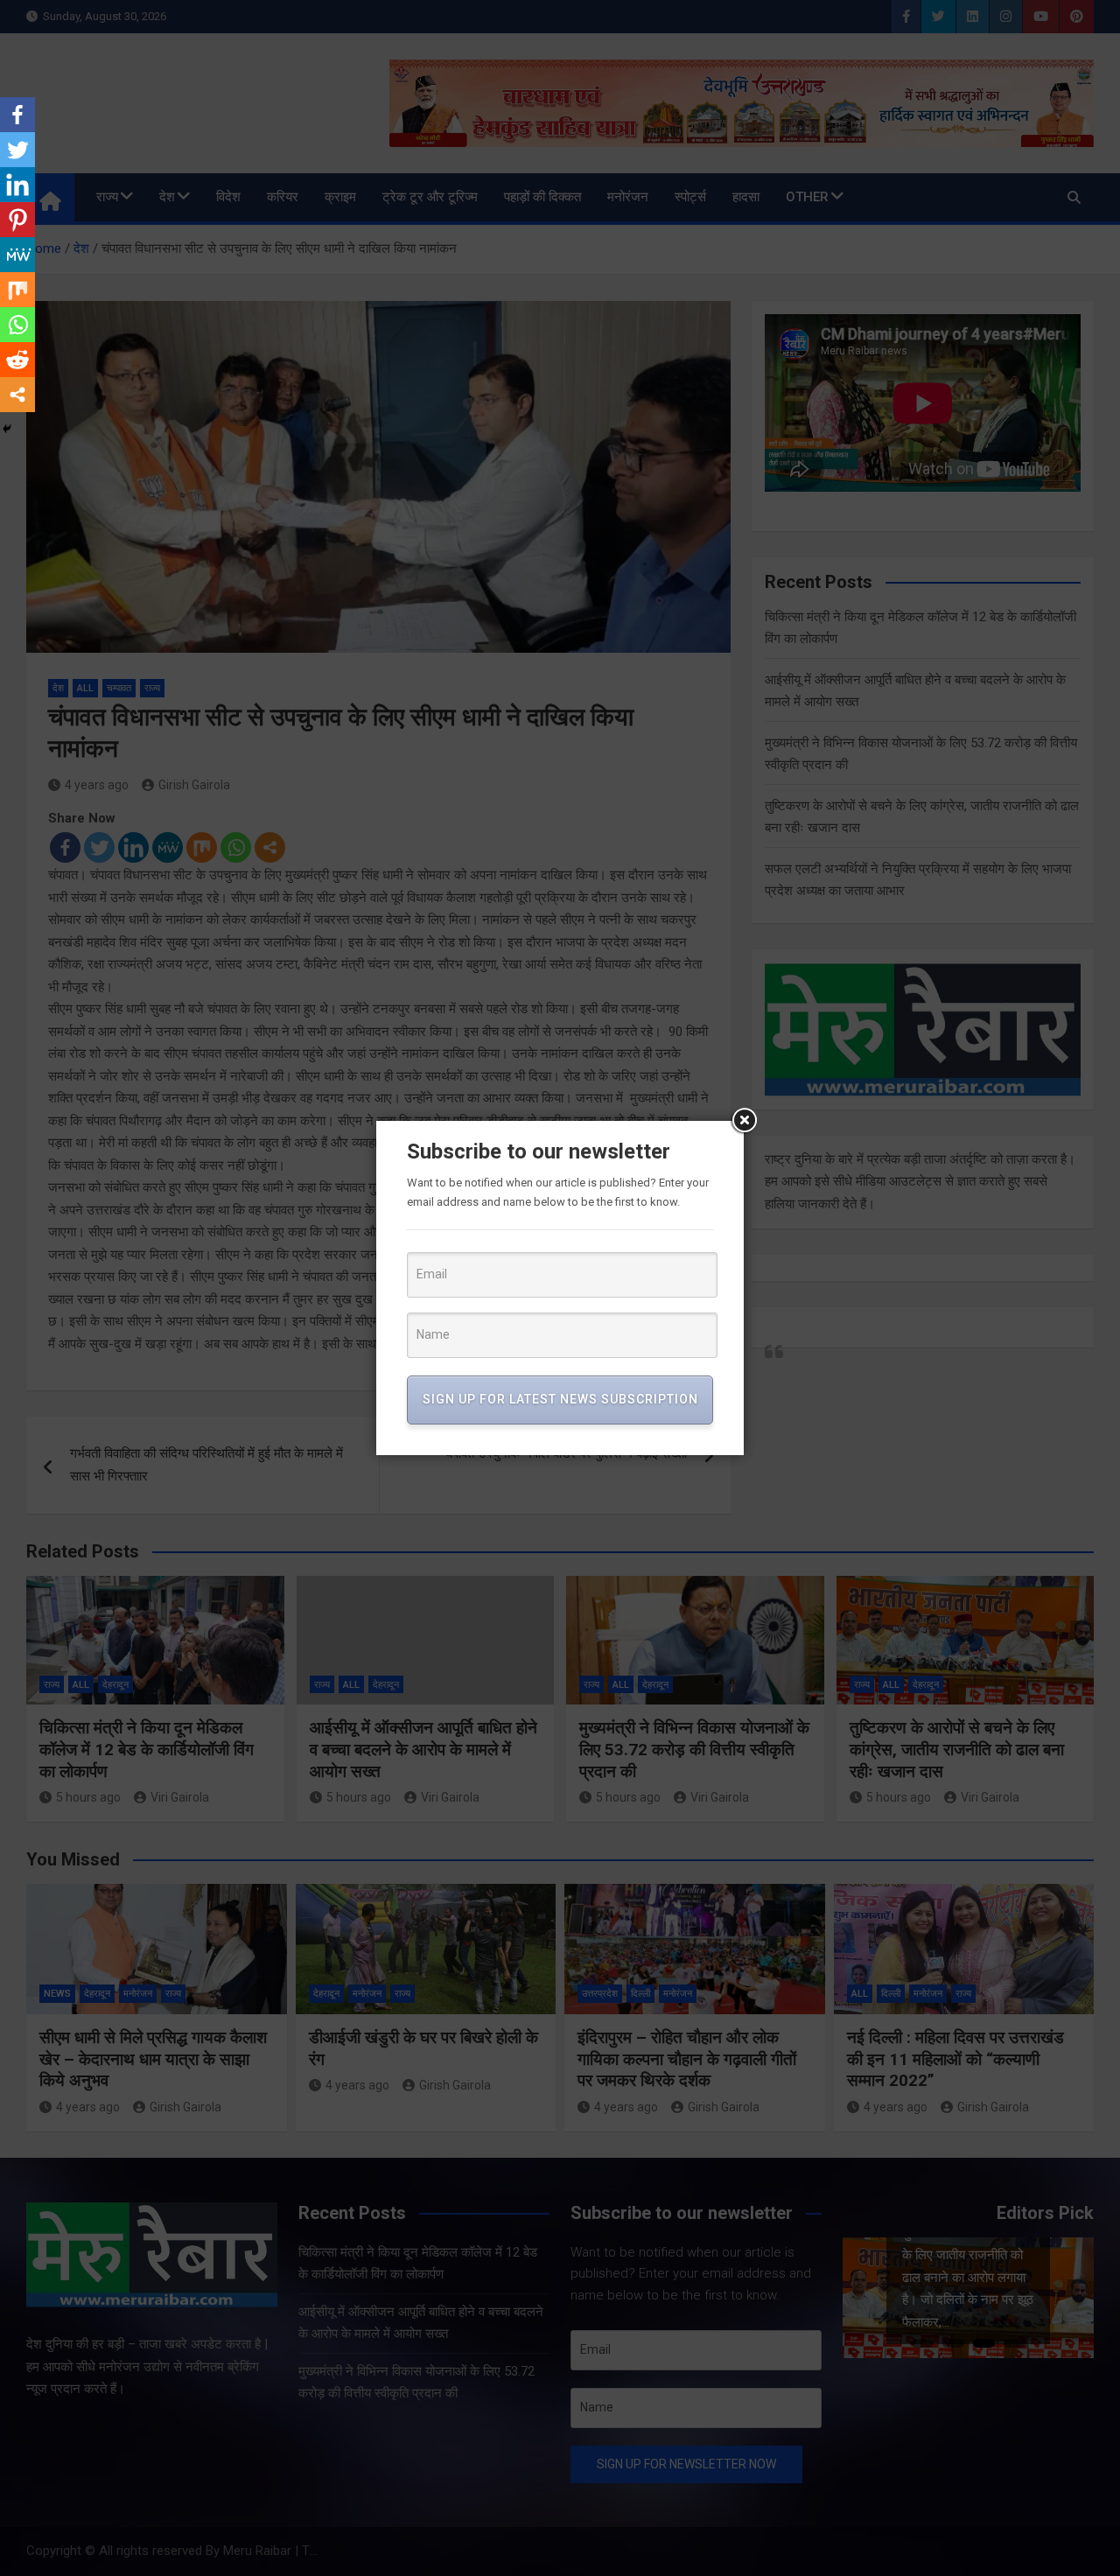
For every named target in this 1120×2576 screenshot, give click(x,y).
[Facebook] (17, 115)
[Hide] (7, 429)
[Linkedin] (17, 185)
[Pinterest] (17, 220)
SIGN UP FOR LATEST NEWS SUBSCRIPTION (560, 1399)
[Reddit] (17, 360)
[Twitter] (17, 150)
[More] (17, 395)
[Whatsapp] (17, 325)
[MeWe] (17, 255)
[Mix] (17, 290)
